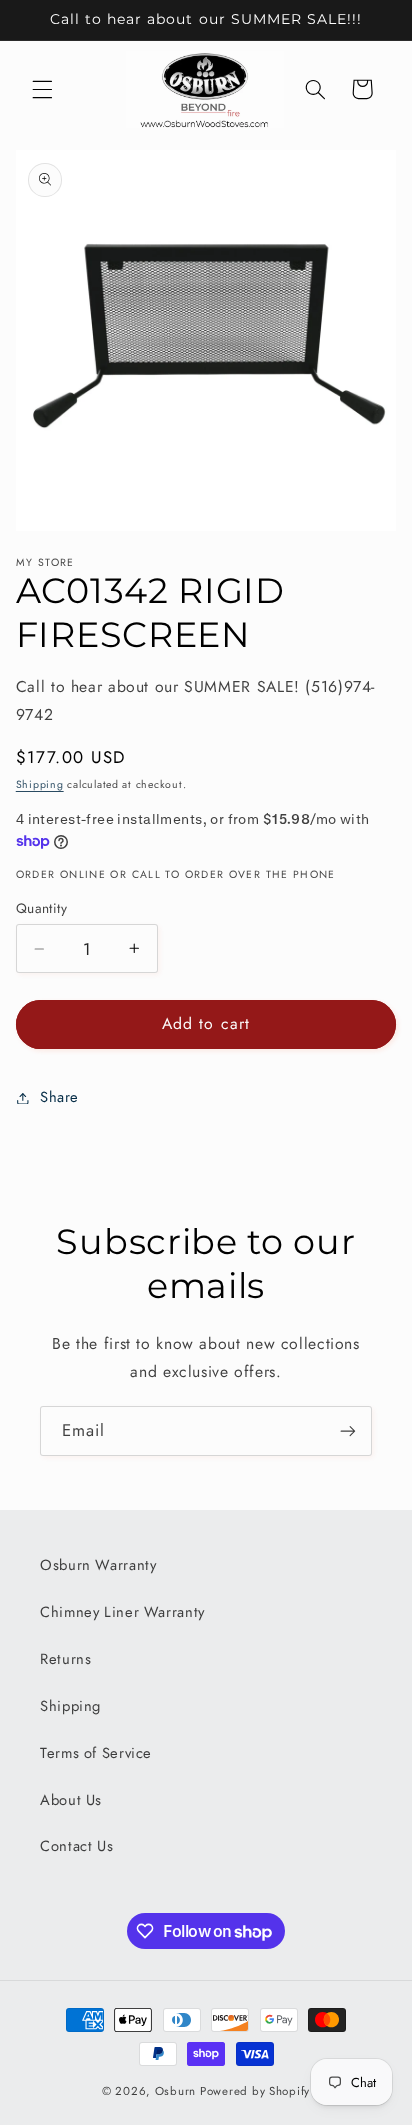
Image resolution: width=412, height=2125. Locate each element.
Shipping (40, 784)
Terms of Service (96, 1753)
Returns (65, 1659)
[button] (42, 89)
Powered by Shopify (255, 2091)
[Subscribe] (348, 1430)
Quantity (41, 908)
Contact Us (76, 1846)
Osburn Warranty (98, 1565)
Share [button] (59, 1097)
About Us (71, 1800)
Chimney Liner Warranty (122, 1612)
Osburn (175, 2091)
